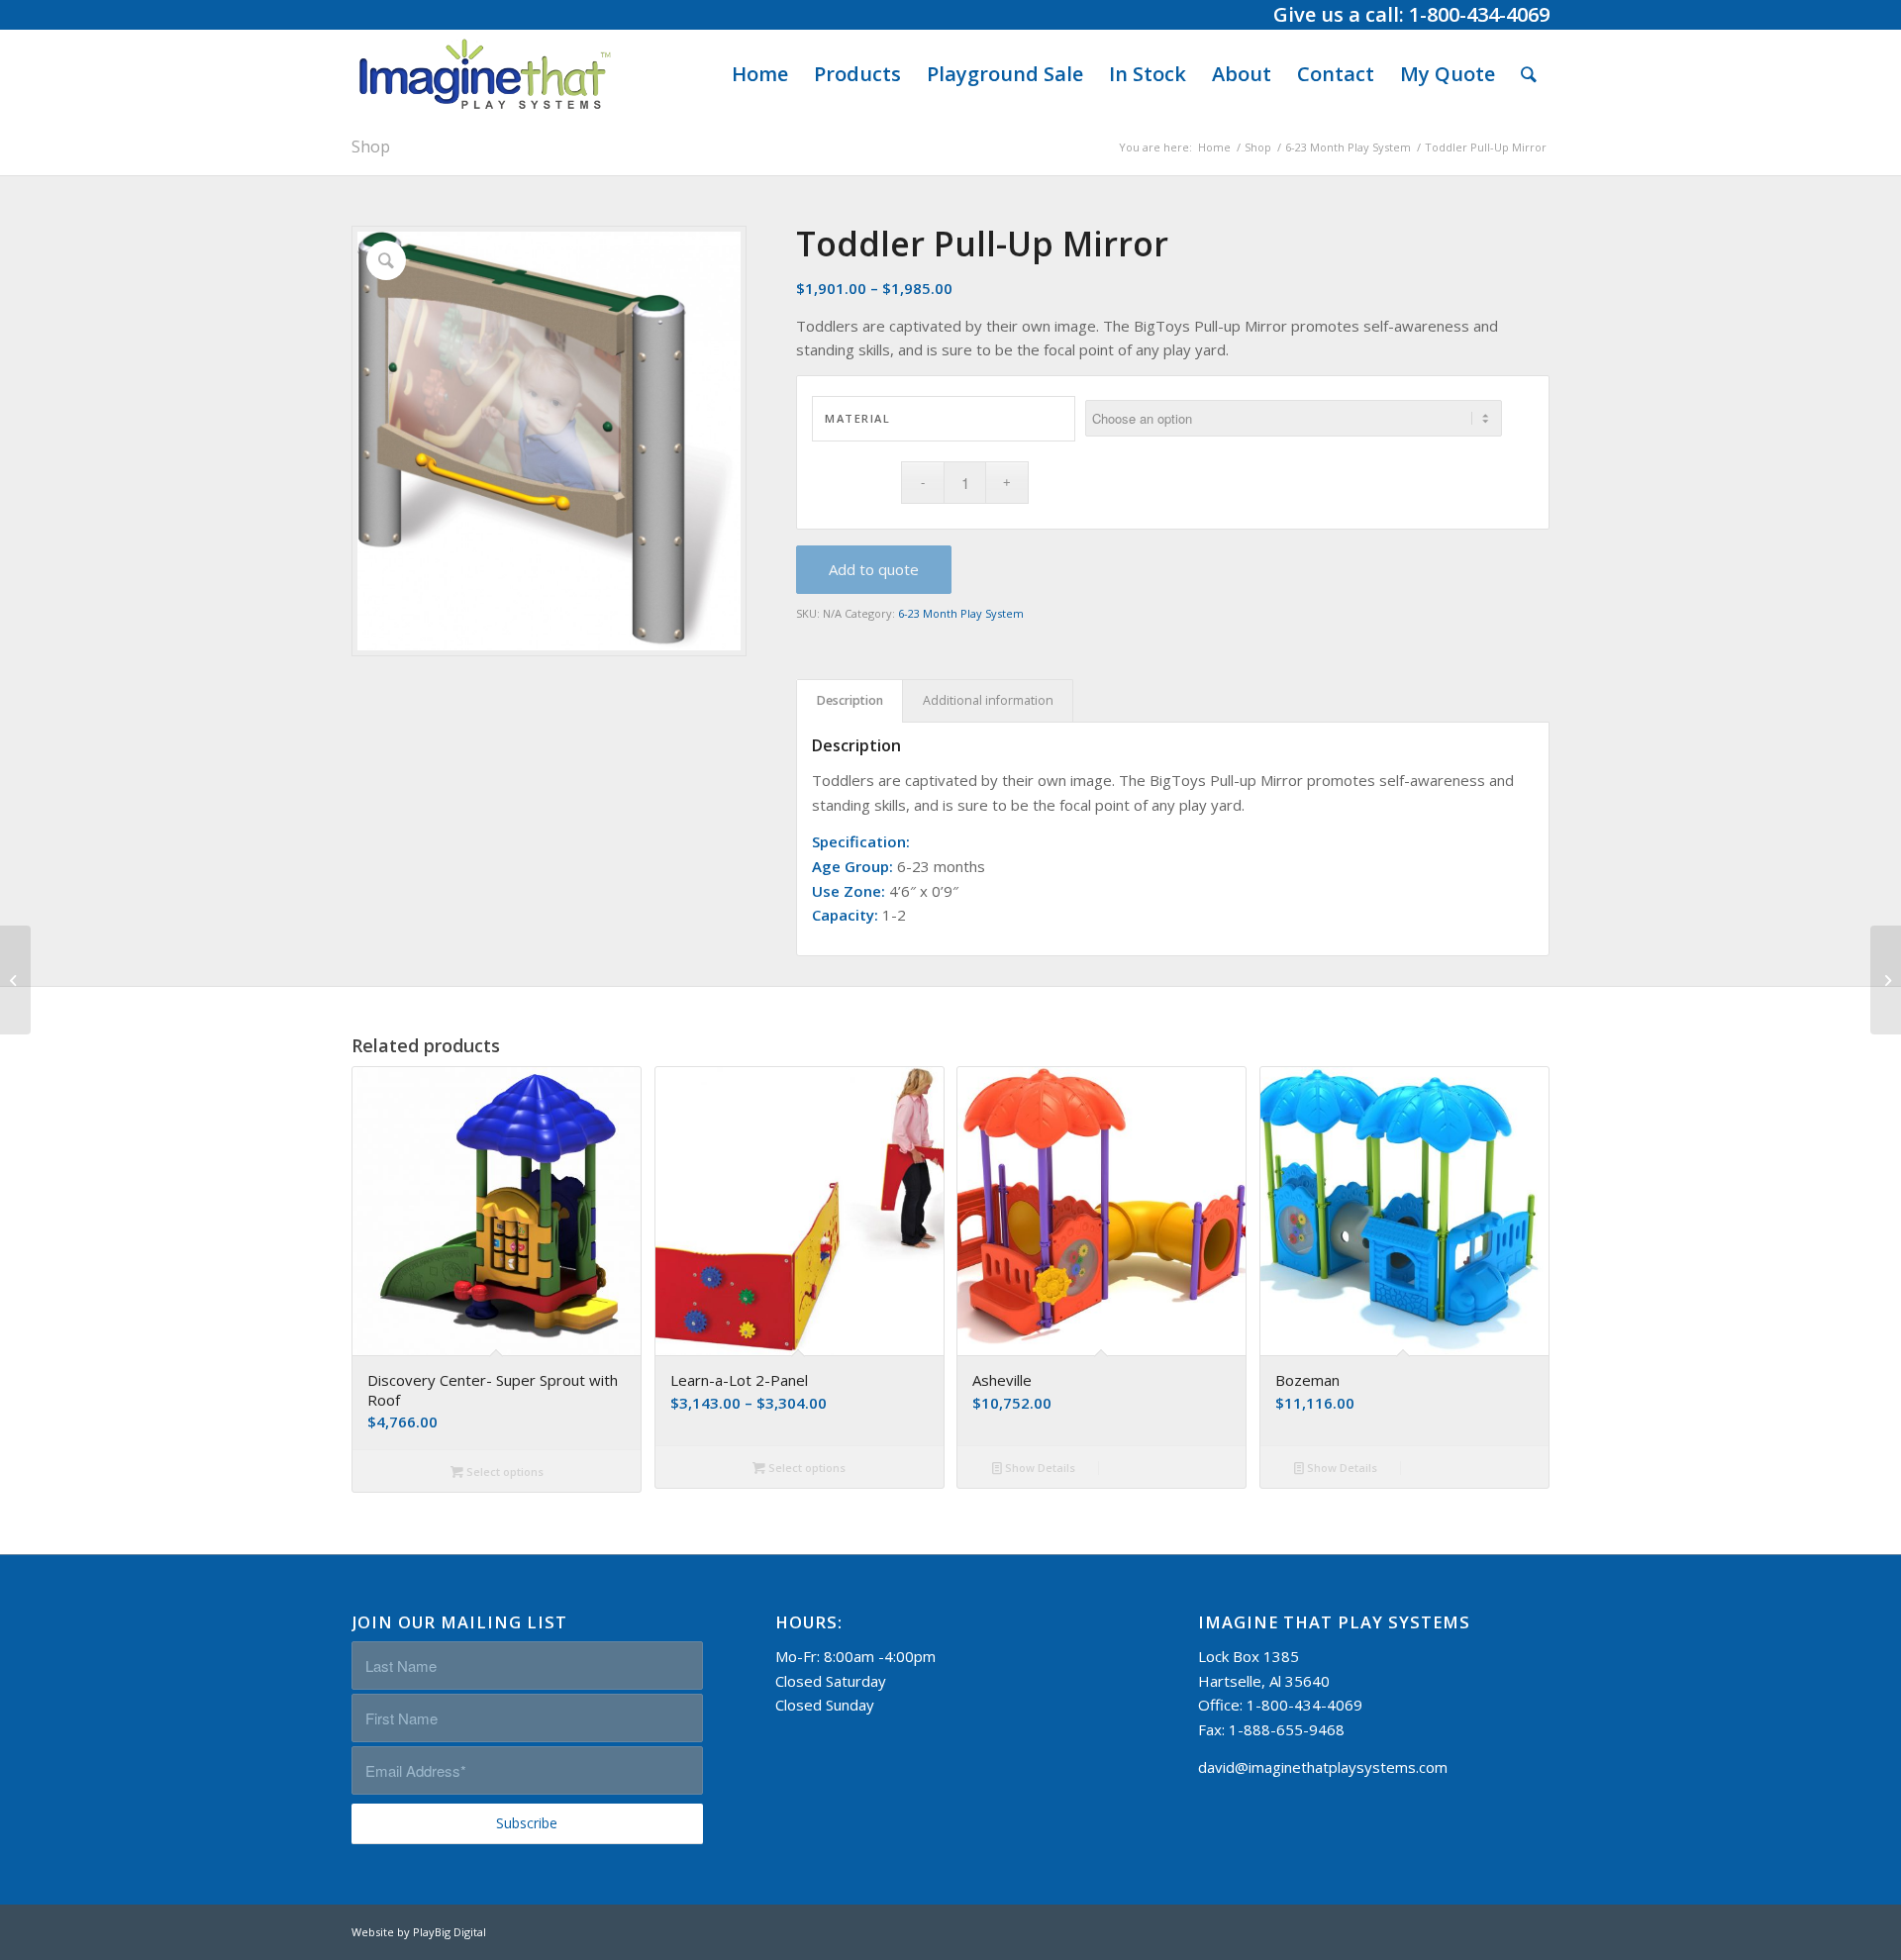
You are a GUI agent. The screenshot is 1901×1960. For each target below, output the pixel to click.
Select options (503, 1471)
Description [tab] (850, 700)
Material (857, 418)
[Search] (1529, 74)
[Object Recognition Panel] (1886, 980)
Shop (371, 147)
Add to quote (874, 569)
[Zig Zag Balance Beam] (15, 980)
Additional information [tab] (988, 700)
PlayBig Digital (450, 1932)
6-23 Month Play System (961, 613)
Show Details (1039, 1468)
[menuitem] (760, 74)
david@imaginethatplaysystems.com (1323, 1767)
